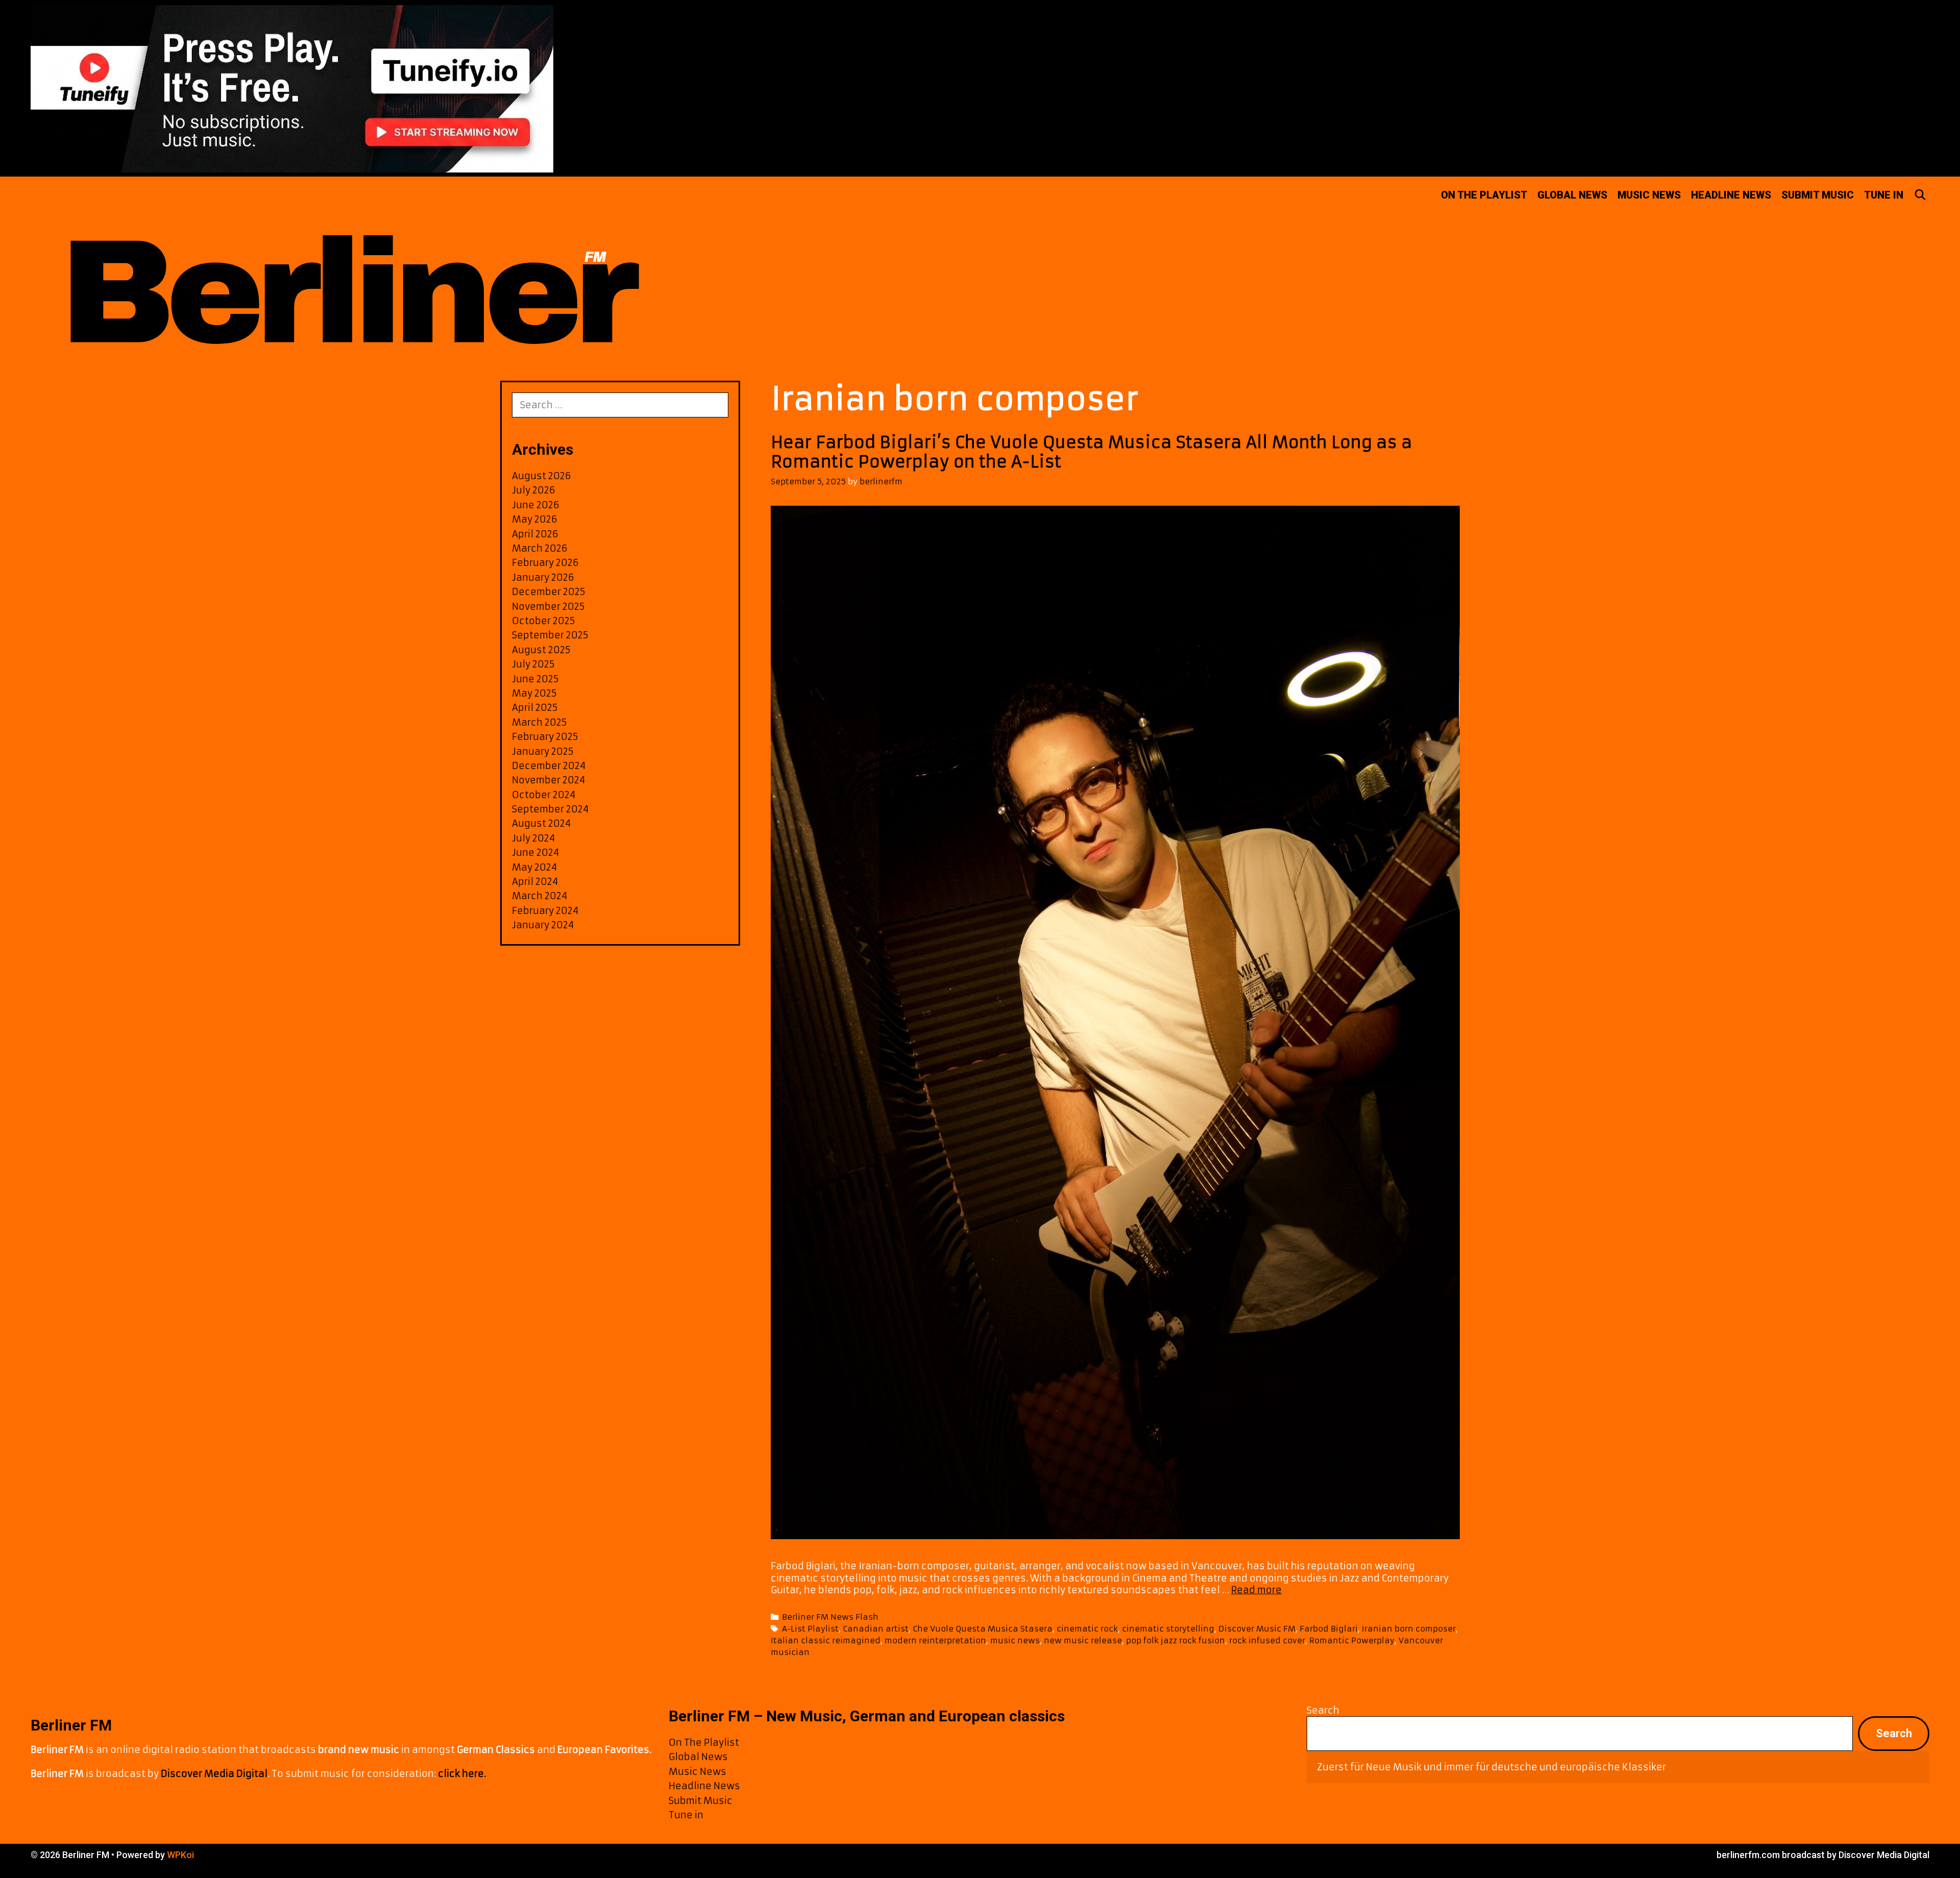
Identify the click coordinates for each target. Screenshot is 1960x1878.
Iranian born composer (1409, 1629)
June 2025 (535, 679)
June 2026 (536, 505)
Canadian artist (876, 1629)
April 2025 (535, 708)
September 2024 (550, 809)
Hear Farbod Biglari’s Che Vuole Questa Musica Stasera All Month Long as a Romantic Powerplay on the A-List (1092, 452)
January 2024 (543, 925)
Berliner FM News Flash (830, 1617)
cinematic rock (1087, 1629)
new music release (1083, 1640)
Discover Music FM (1257, 1629)
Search (1323, 1710)
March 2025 (540, 722)
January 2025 (543, 751)
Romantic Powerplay (1352, 1640)
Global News (1572, 195)
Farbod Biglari (1329, 1629)
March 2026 (540, 548)
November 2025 (548, 607)
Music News (1649, 195)
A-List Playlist (810, 1629)
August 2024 (541, 823)
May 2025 (534, 693)
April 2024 (535, 882)
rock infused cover (1267, 1640)
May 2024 (534, 867)
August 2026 (542, 476)
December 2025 (549, 592)
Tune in (1884, 195)
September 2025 (550, 635)
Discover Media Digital (214, 1774)
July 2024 (533, 838)
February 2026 (545, 563)
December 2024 (549, 766)
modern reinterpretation (935, 1640)
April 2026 (535, 534)
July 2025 (533, 664)
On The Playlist (1484, 195)
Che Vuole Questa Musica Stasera (983, 1629)
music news (1015, 1640)
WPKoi (180, 1855)
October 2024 (544, 795)
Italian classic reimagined (826, 1640)
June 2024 (535, 852)
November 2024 (548, 780)
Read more (1256, 1590)
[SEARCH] (1920, 195)
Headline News (1731, 195)
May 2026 (535, 519)
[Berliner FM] (350, 272)
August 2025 (541, 650)
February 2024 (545, 911)
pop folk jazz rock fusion (1175, 1640)
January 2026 (543, 577)
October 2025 (544, 621)
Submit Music (1818, 195)
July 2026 (534, 490)
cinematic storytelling (1168, 1629)
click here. (462, 1774)
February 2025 (545, 737)
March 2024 (540, 896)
